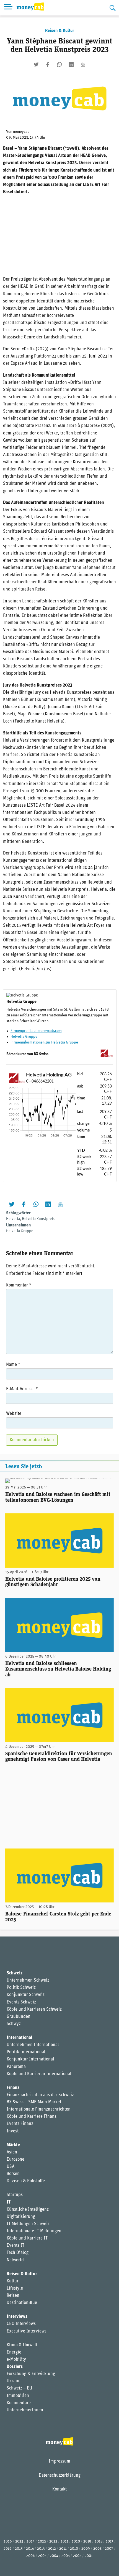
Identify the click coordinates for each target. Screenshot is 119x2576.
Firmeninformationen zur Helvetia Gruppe (44, 1043)
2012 (52, 2549)
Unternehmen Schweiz (28, 1980)
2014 (30, 2549)
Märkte (13, 2145)
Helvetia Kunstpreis (38, 1219)
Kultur (13, 2281)
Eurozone (15, 2160)
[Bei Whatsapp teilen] (59, 64)
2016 (8, 2549)
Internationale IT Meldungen (34, 2231)
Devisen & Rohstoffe (26, 2181)
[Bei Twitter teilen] (36, 64)
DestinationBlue (22, 2303)
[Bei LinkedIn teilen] (71, 64)
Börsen (13, 2174)
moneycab (21, 132)
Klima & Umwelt (22, 2345)
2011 (63, 2549)
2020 (76, 2542)
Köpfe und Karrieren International (39, 2074)
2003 (66, 2556)
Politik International (26, 2052)
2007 (109, 2549)
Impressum (59, 2461)
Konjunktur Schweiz (26, 1995)
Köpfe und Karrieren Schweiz (34, 2010)
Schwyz (14, 2024)
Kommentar (19, 1285)
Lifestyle (15, 2288)
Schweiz (15, 1973)
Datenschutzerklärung (60, 2476)
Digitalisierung (21, 2217)
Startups (15, 2195)
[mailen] (83, 64)
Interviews (17, 2317)
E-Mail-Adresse (22, 1389)
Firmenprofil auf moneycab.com (36, 1031)
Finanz (13, 2088)
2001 (89, 2556)
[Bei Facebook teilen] (48, 64)
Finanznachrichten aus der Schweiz (40, 2095)
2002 (77, 2556)
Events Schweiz (21, 2002)
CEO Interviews (21, 2324)
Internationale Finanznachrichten (39, 2109)
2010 (74, 2549)
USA (11, 2167)
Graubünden (19, 2017)
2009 (86, 2549)
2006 (31, 2556)
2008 (97, 2549)
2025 (19, 2542)
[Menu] (8, 8)
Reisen (13, 2296)
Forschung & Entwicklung (31, 2374)
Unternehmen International (33, 2045)
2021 (64, 2542)
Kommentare (19, 2403)
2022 (53, 2542)
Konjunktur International (30, 2059)
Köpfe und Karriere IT (27, 2238)
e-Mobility (16, 2360)
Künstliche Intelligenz (28, 2210)
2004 (54, 2556)
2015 (19, 2549)
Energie (14, 2352)
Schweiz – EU (19, 2388)
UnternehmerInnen (25, 2410)
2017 (110, 2542)
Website (14, 1414)
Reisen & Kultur (60, 31)
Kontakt (59, 2489)
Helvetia (13, 1219)
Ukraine (14, 2381)
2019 (87, 2542)
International (20, 2038)
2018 (99, 2542)
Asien (12, 2152)
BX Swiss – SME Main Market (34, 2102)
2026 (8, 2542)
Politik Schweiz (21, 1988)
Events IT (15, 2246)
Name (13, 1365)
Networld (15, 2260)
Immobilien (18, 2396)
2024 (31, 2542)
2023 (42, 2542)
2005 (42, 2556)
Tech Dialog (18, 2253)
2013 (41, 2549)
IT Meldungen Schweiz (28, 2224)
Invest (13, 2131)
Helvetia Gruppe (24, 1037)
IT (9, 2202)
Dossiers (15, 2367)
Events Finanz (20, 2124)
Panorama (16, 2067)
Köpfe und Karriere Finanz (32, 2117)
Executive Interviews (27, 2331)
